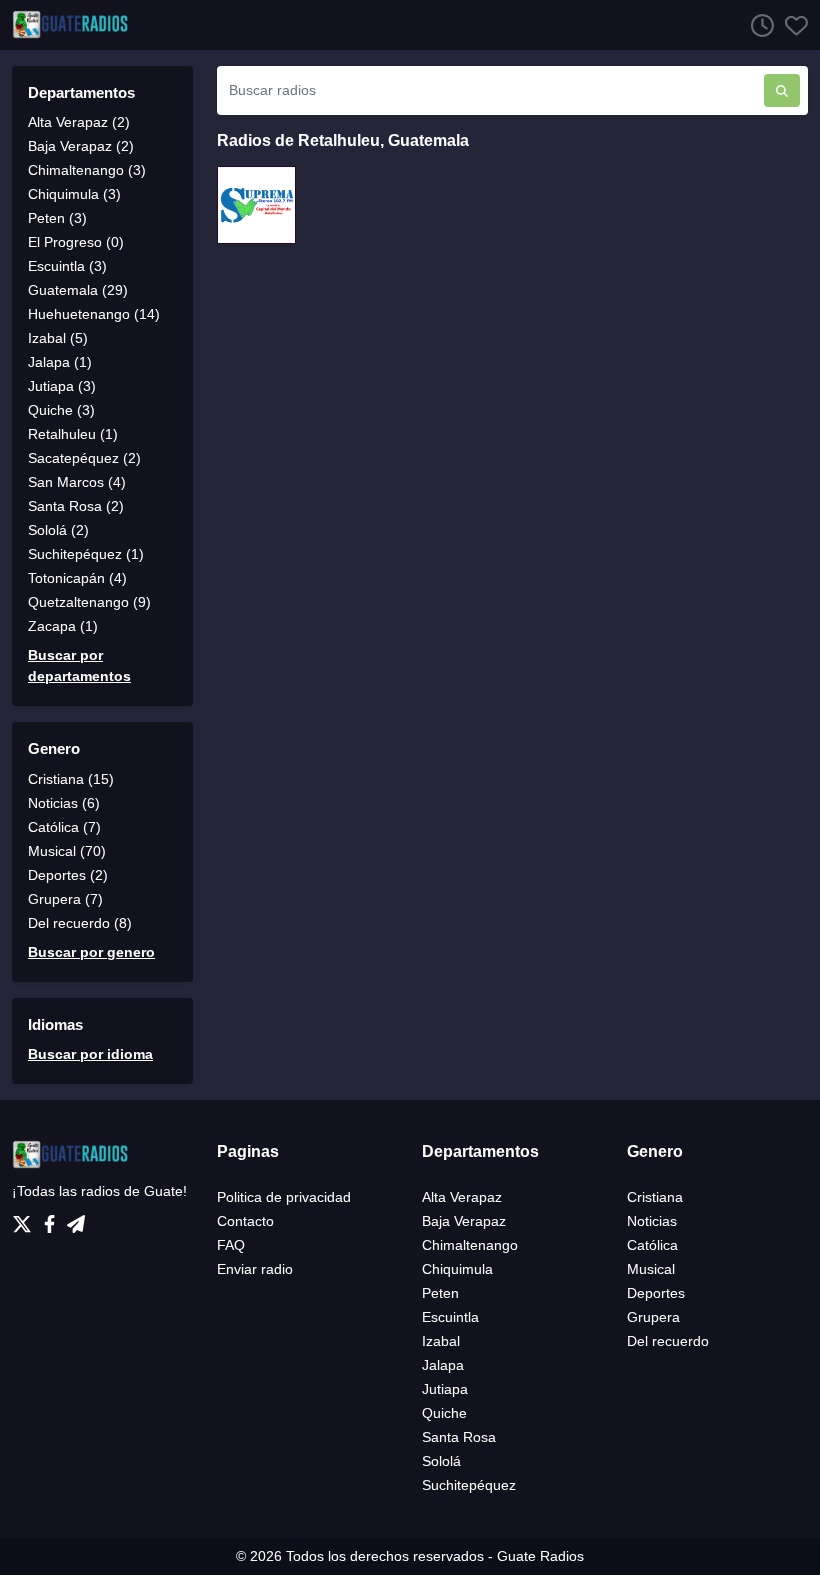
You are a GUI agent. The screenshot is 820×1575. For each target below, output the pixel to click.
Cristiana (655, 1197)
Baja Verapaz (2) (81, 146)
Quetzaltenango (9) (89, 602)
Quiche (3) (61, 410)
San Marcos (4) (77, 482)
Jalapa (443, 1365)
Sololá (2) (58, 530)
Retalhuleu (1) (73, 434)
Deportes (656, 1293)
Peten (440, 1293)
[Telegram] (76, 1219)
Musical (651, 1269)
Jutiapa (445, 1389)
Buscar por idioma (90, 1054)
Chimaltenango (470, 1245)
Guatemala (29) (78, 290)
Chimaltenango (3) (87, 170)
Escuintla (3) (67, 266)
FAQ (231, 1245)
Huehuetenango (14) (94, 314)
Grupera (653, 1317)
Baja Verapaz (464, 1221)
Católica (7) (64, 827)
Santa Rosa (459, 1437)
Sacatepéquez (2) (84, 458)
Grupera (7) (65, 899)
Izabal (441, 1341)
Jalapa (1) (60, 362)
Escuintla (450, 1317)
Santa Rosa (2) (76, 506)
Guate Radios (540, 1556)
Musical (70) (67, 851)
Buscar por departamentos (79, 665)
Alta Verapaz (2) (79, 122)
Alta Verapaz (462, 1197)
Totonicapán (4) (77, 578)
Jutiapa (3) (62, 386)
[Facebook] (53, 1219)
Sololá (441, 1461)
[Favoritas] (791, 25)
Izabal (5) (58, 338)
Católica (652, 1245)
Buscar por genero (91, 952)
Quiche (444, 1413)
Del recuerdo (668, 1341)
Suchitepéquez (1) (86, 554)
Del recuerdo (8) (80, 923)
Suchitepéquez (469, 1485)
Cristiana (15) (71, 779)
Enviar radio (255, 1269)
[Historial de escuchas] (757, 25)
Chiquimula (457, 1269)
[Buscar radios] (782, 90)
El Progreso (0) (76, 242)
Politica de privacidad (284, 1197)
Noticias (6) (64, 803)
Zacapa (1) (63, 626)
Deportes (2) (68, 875)
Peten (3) (57, 218)
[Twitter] (26, 1219)
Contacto (245, 1221)
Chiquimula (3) (74, 194)
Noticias (652, 1221)
